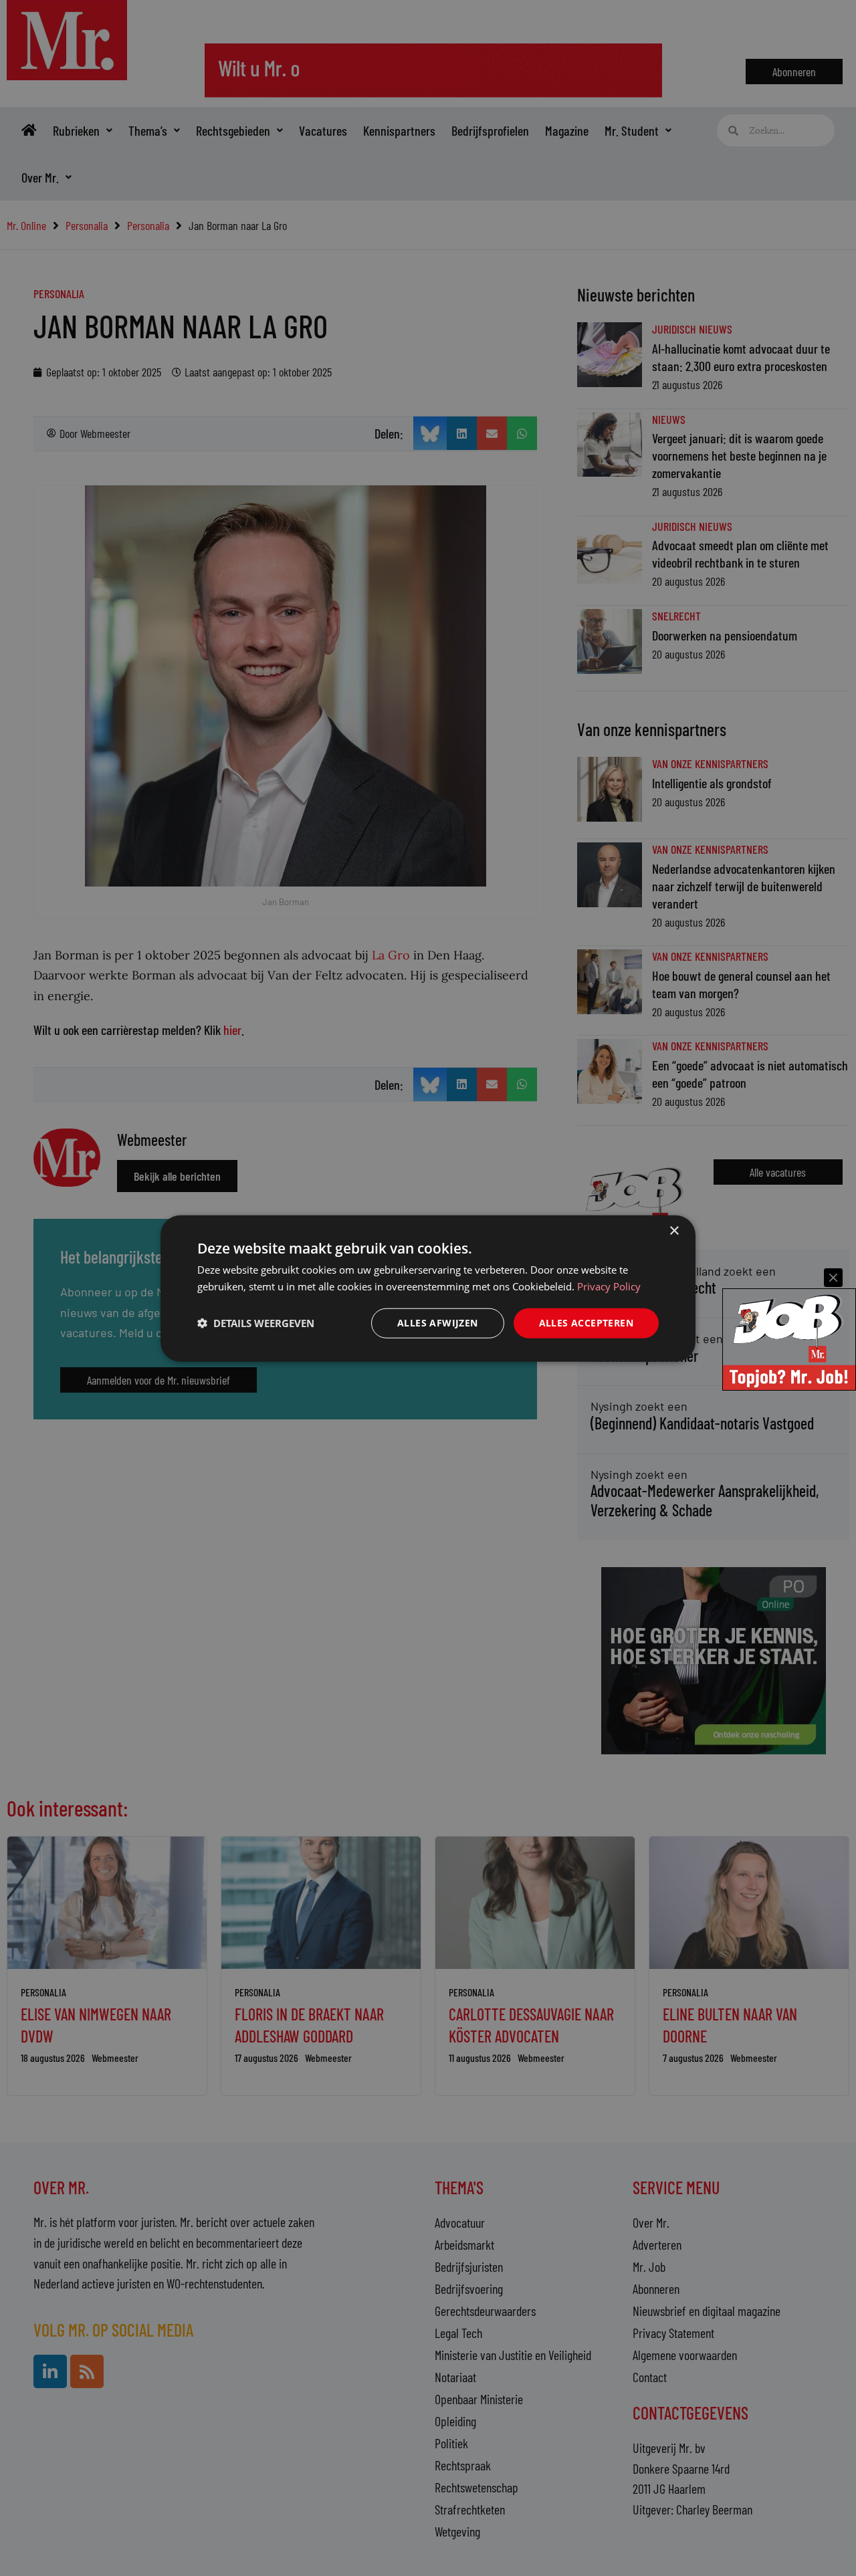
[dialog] (428, 1288)
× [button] (674, 1231)
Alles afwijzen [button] (438, 1322)
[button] (256, 1322)
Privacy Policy (609, 1286)
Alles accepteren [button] (586, 1322)
